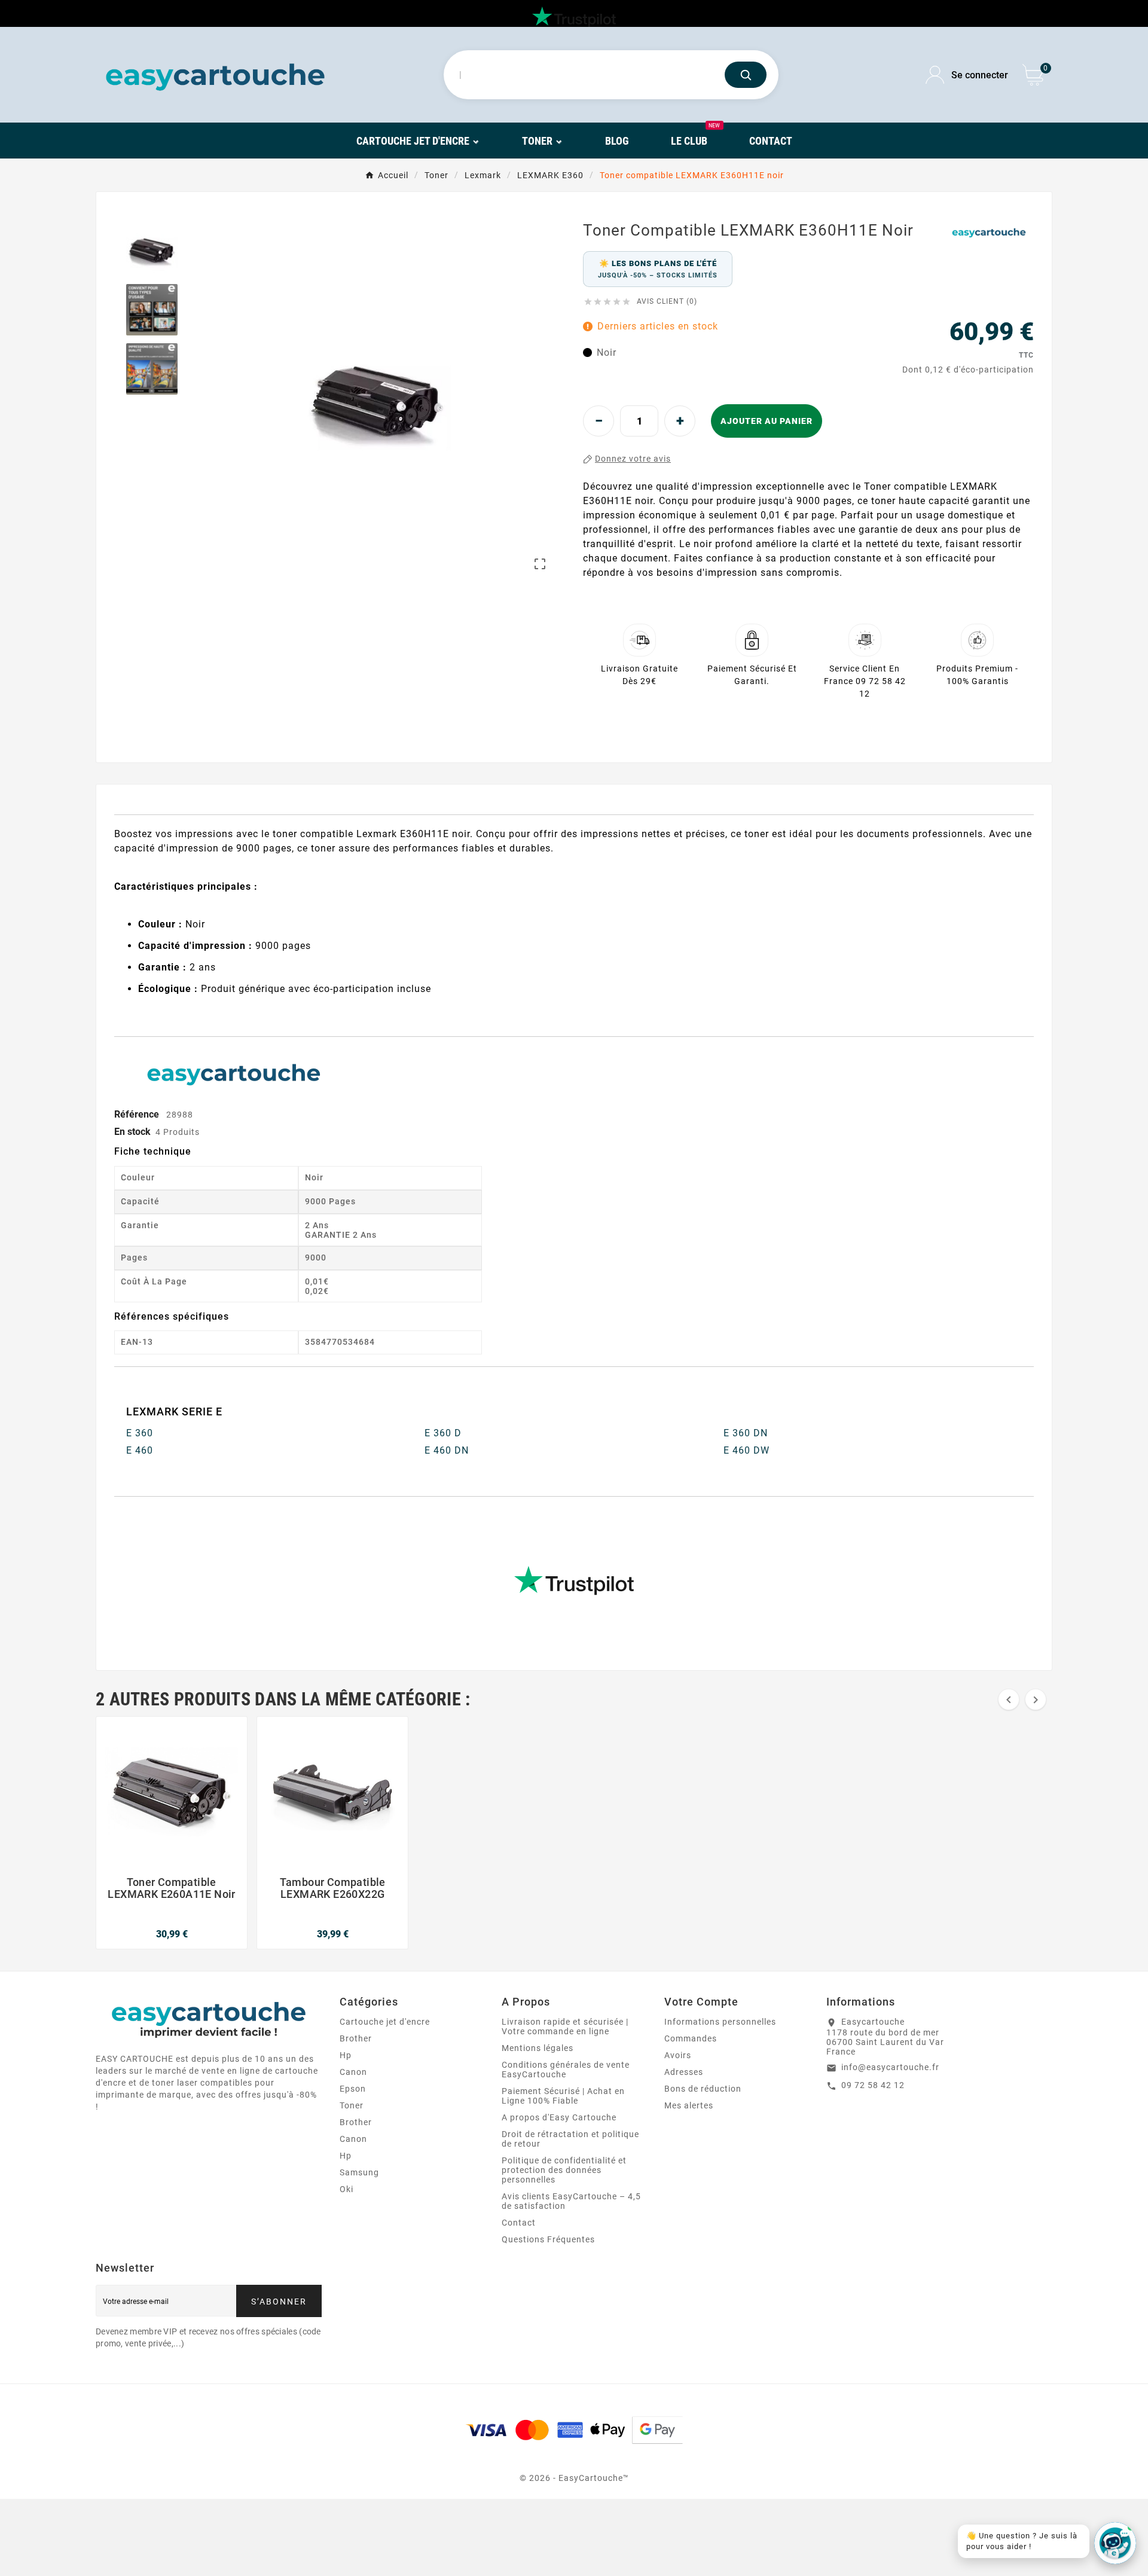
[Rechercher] (746, 75)
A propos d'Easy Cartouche (559, 2117)
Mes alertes (689, 2105)
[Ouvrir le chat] (1115, 2543)
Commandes (691, 2038)
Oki (346, 2189)
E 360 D (443, 1433)
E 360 (140, 1433)
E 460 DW (746, 1450)
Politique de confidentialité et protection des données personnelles (564, 2170)
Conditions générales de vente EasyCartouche (566, 2070)
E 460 (140, 1450)
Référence (138, 1114)
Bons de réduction (703, 2089)
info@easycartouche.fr (890, 2067)
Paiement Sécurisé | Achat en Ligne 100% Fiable (563, 2096)
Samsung (359, 2172)
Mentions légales (538, 2048)
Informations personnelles (720, 2022)
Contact (519, 2223)
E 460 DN (447, 1450)
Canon (353, 2072)
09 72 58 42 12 (873, 2085)
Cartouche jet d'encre (385, 2022)
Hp (346, 2055)
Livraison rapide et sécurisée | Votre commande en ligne (565, 2026)
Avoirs (678, 2055)
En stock (132, 1132)
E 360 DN (746, 1433)
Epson (353, 2089)
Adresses (684, 2072)
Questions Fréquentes (548, 2239)
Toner (352, 2105)
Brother (356, 2038)
